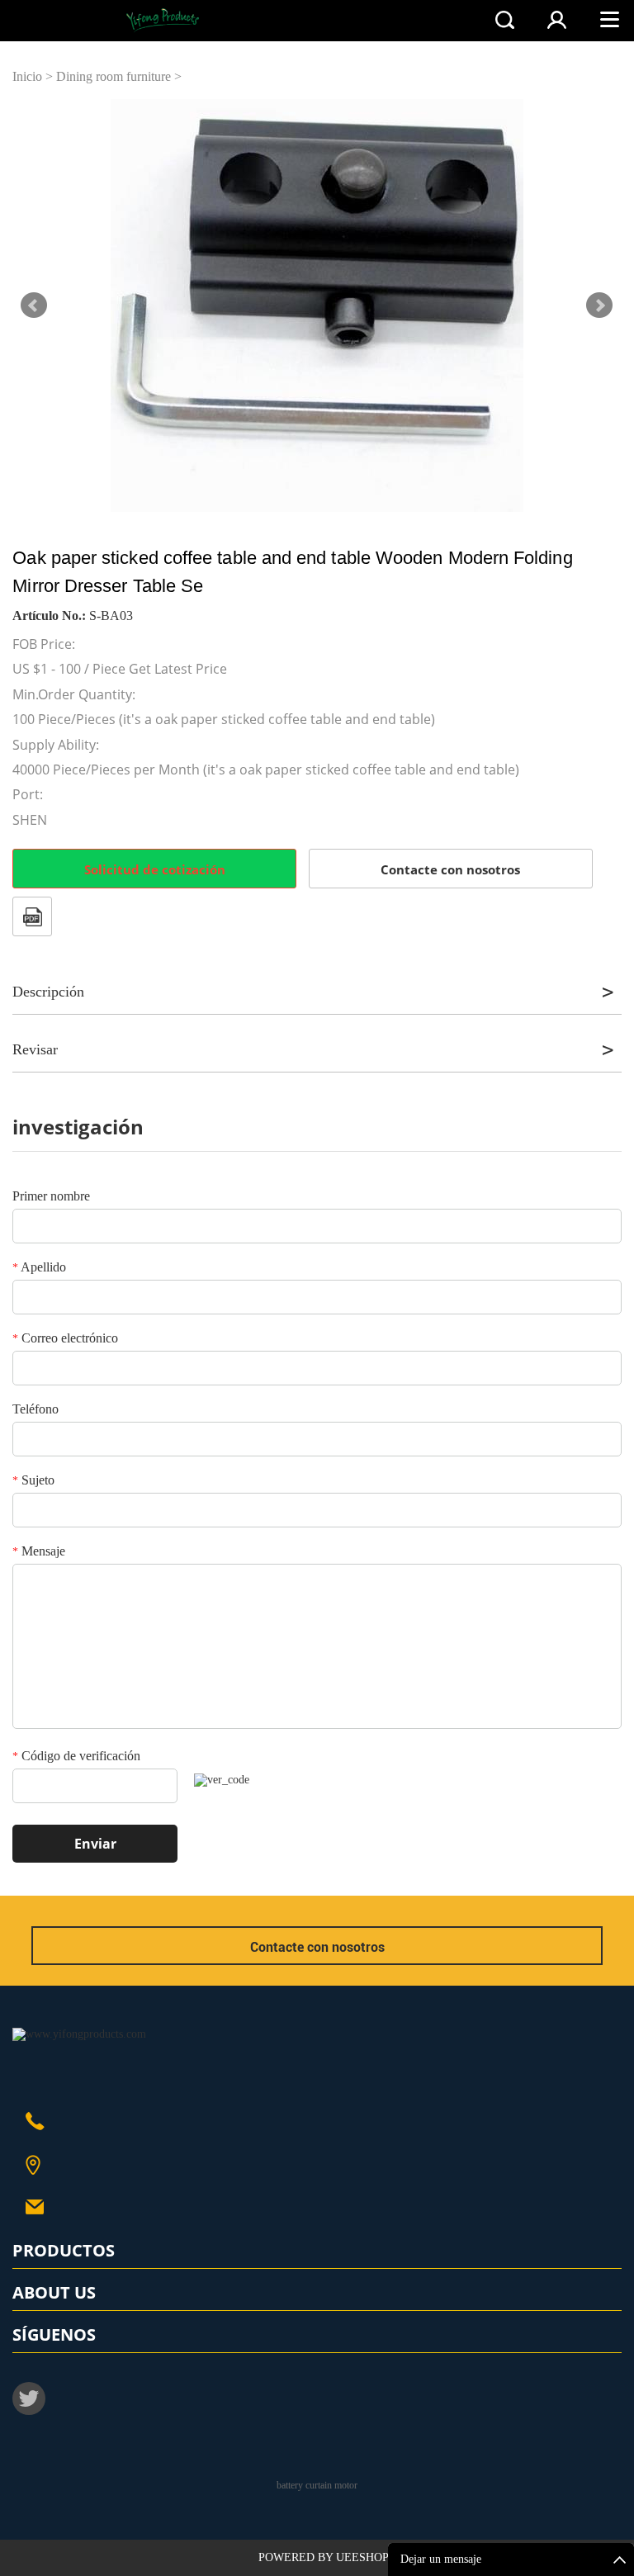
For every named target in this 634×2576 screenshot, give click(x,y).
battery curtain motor (317, 2485)
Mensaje (39, 1551)
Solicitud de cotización (155, 869)
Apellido (39, 1267)
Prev (34, 305)
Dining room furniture (114, 76)
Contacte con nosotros (450, 869)
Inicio (27, 76)
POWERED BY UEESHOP (324, 2557)
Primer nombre (51, 1196)
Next (599, 305)
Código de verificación (76, 1756)
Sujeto (33, 1480)
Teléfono (35, 1409)
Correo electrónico (65, 1338)
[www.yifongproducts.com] (79, 2034)
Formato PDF (32, 916)
